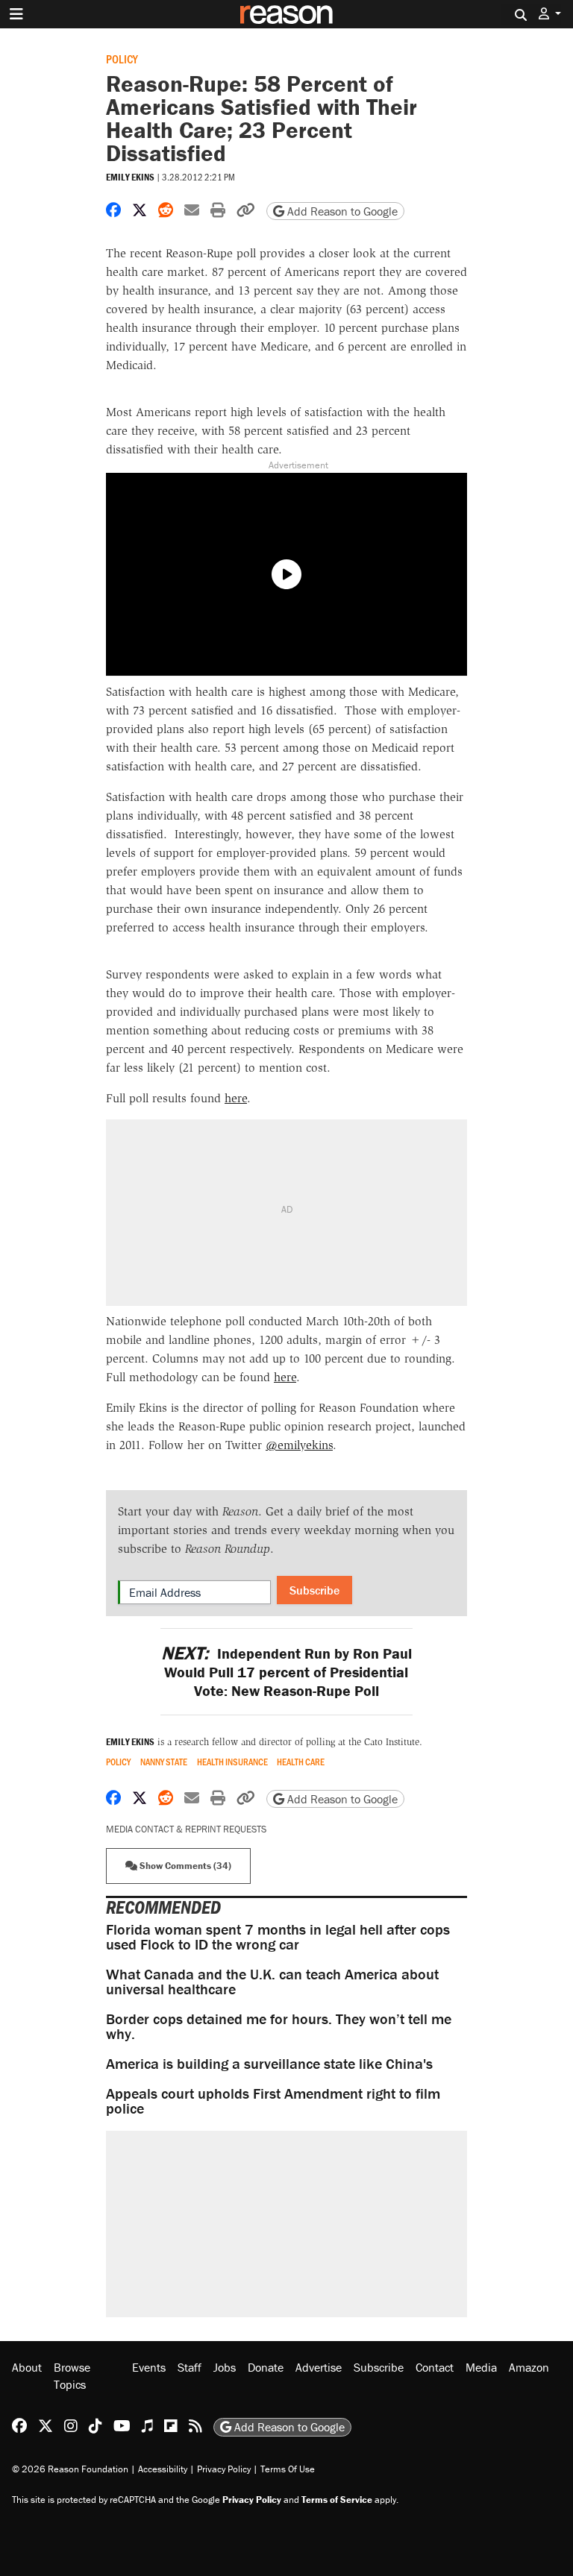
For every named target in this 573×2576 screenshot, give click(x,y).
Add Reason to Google (341, 211)
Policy (122, 59)
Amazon (529, 2367)
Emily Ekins (130, 177)
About (27, 2367)
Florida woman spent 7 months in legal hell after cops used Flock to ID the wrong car (278, 1936)
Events (149, 2367)
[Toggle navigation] (16, 14)
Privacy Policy (224, 2469)
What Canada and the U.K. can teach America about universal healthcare (272, 1981)
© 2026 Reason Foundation (70, 2469)
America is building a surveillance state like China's (269, 2063)
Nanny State (164, 1762)
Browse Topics (72, 2375)
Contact (435, 2367)
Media (481, 2367)
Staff (190, 2367)
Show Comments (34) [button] (184, 1866)
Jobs (225, 2367)
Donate (266, 2367)
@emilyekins (299, 1445)
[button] (550, 14)
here (236, 1098)
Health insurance (232, 1762)
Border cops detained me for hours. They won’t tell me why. (279, 2026)
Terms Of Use (288, 2469)
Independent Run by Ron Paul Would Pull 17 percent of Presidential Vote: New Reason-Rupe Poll (286, 1672)
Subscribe (314, 1590)
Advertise (319, 2367)
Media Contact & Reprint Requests (186, 1829)
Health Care (301, 1762)
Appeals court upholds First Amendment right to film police (273, 2101)
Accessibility (163, 2469)
